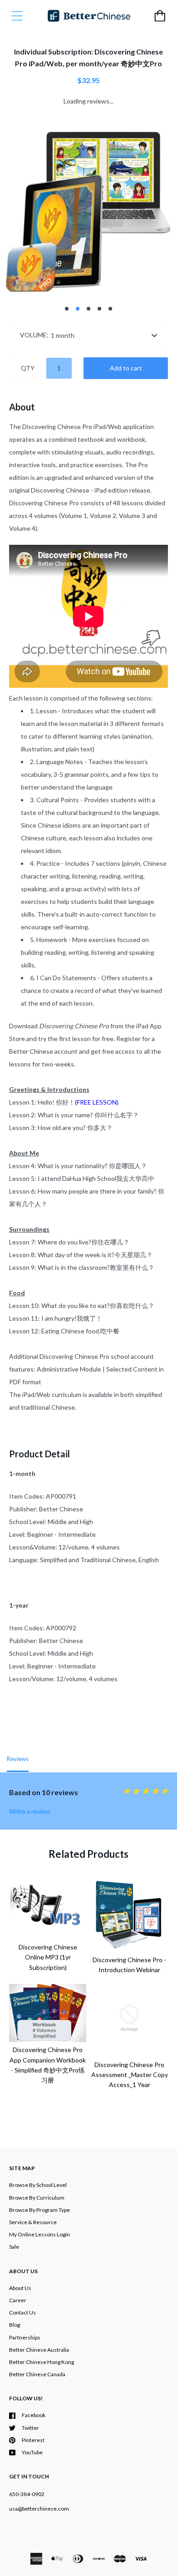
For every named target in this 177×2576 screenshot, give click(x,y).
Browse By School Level (38, 2185)
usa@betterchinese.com (39, 2509)
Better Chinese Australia (39, 2350)
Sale (14, 2247)
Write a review (30, 1811)
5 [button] (110, 309)
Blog (15, 2325)
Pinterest (33, 2440)
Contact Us (22, 2312)
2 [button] (78, 309)
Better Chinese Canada (37, 2374)
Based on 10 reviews (44, 1792)
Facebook (34, 2415)
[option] (88, 208)
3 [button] (88, 309)
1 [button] (67, 309)
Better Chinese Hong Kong (42, 2362)
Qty (28, 368)
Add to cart (126, 368)
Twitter (30, 2428)
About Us (20, 2288)
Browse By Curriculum (37, 2198)
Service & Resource (33, 2222)
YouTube (32, 2452)
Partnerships (25, 2337)
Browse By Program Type (39, 2210)
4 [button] (99, 309)
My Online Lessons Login (39, 2234)
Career (18, 2300)
